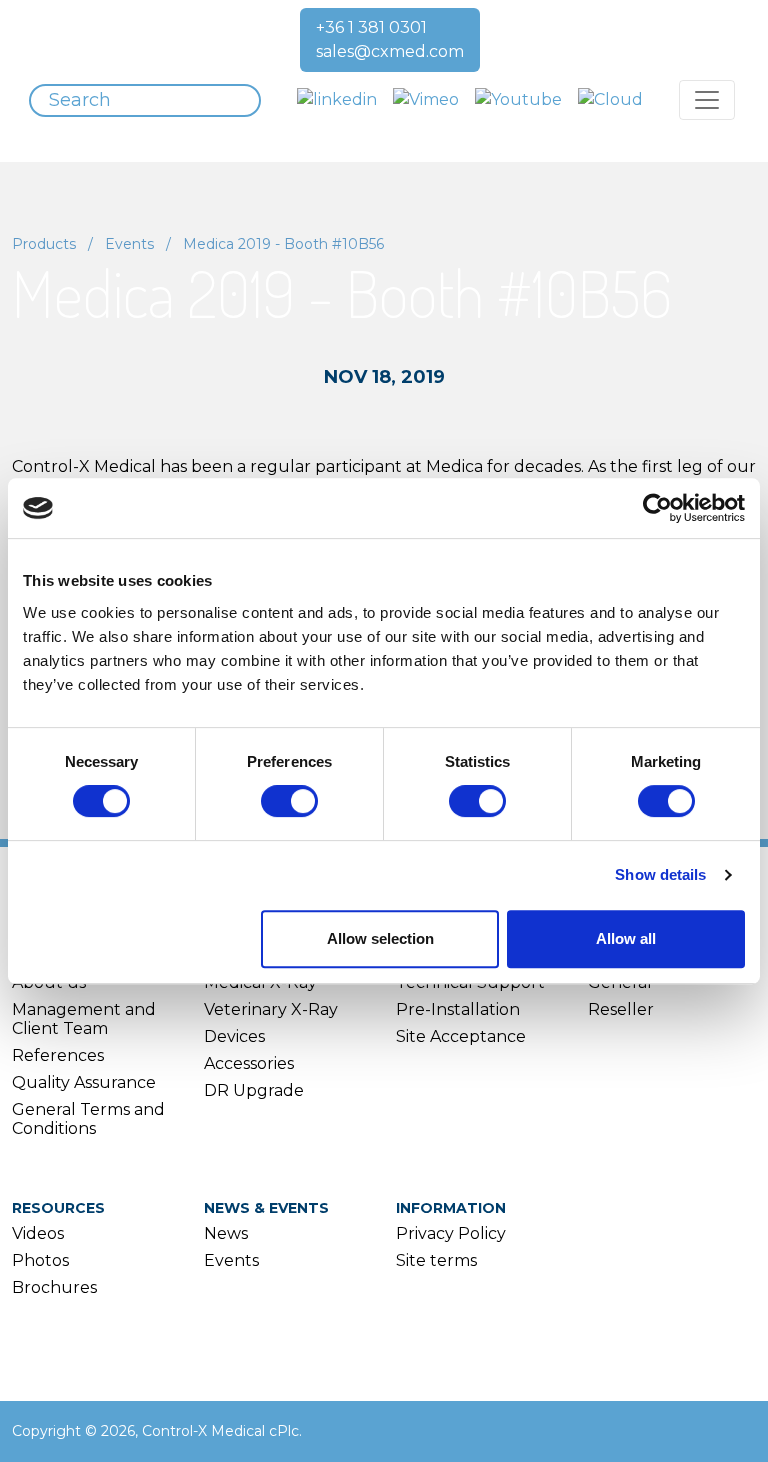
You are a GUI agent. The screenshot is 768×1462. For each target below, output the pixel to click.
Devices (234, 1036)
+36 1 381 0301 (371, 27)
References (58, 1055)
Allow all (626, 938)
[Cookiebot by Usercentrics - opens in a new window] (657, 508)
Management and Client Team (84, 1019)
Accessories (249, 1063)
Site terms (436, 1260)
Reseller (621, 1009)
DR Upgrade (254, 1090)
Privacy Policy (451, 1233)
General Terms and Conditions (88, 1119)
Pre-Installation (458, 1009)
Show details (660, 874)
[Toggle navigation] (707, 100)
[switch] (289, 801)
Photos (40, 1260)
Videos (38, 1233)
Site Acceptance (461, 1036)
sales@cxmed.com (390, 51)
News (226, 1233)
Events (129, 244)
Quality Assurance (84, 1082)
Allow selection (380, 938)
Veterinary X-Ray (271, 1009)
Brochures (54, 1287)
